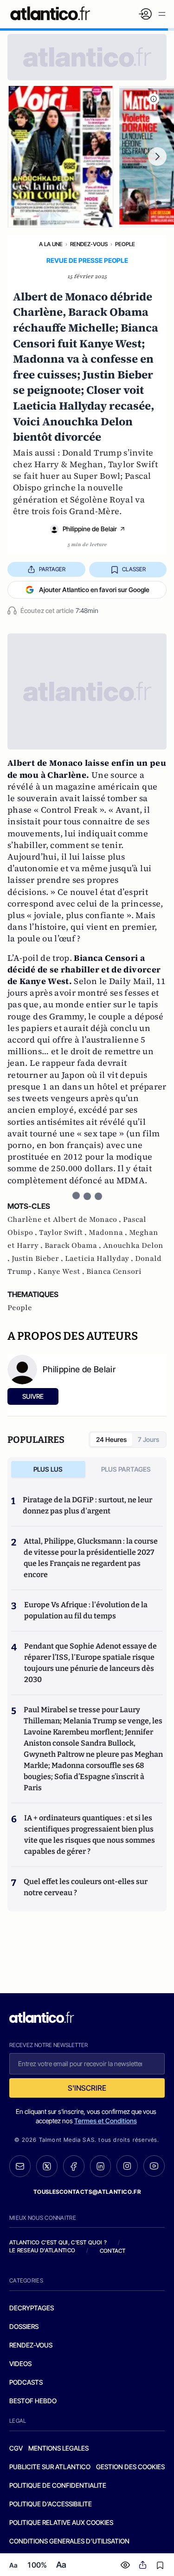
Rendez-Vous (89, 244)
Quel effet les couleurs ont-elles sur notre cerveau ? (86, 1887)
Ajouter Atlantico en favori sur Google (94, 590)
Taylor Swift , (64, 1233)
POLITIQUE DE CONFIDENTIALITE (58, 2485)
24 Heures (111, 1439)
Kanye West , (62, 1272)
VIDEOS (20, 2364)
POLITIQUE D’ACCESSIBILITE (51, 2504)
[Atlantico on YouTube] (154, 2166)
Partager (52, 569)
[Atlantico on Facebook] (74, 2166)
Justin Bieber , (38, 1259)
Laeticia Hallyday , (100, 1259)
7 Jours (148, 1439)
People (125, 244)
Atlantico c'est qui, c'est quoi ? (58, 2242)
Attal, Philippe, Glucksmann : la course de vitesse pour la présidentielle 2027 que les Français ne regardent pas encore (91, 1558)
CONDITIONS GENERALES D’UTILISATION (69, 2541)
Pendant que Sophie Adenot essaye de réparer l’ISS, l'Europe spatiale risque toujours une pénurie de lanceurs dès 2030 (90, 1663)
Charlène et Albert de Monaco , (65, 1220)
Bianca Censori (114, 1272)
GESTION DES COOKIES (130, 2467)
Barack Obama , (74, 1246)
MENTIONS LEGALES (58, 2448)
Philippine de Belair (90, 529)
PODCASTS (26, 2382)
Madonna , (109, 1233)
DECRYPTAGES (32, 2308)
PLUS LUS (48, 1469)
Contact (113, 2251)
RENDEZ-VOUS (31, 2345)
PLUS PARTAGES (126, 1469)
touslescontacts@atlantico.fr (87, 2192)
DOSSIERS (24, 2326)
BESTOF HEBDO (33, 2401)
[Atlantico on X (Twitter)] (47, 2166)
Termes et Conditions (106, 2121)
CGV (16, 2448)
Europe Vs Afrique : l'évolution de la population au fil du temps (86, 1610)
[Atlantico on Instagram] (127, 2166)
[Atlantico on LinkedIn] (101, 2166)
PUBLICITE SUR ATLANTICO (50, 2467)
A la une (51, 244)
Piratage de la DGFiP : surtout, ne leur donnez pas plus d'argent (87, 1505)
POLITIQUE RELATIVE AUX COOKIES (61, 2522)
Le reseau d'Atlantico (42, 2250)
